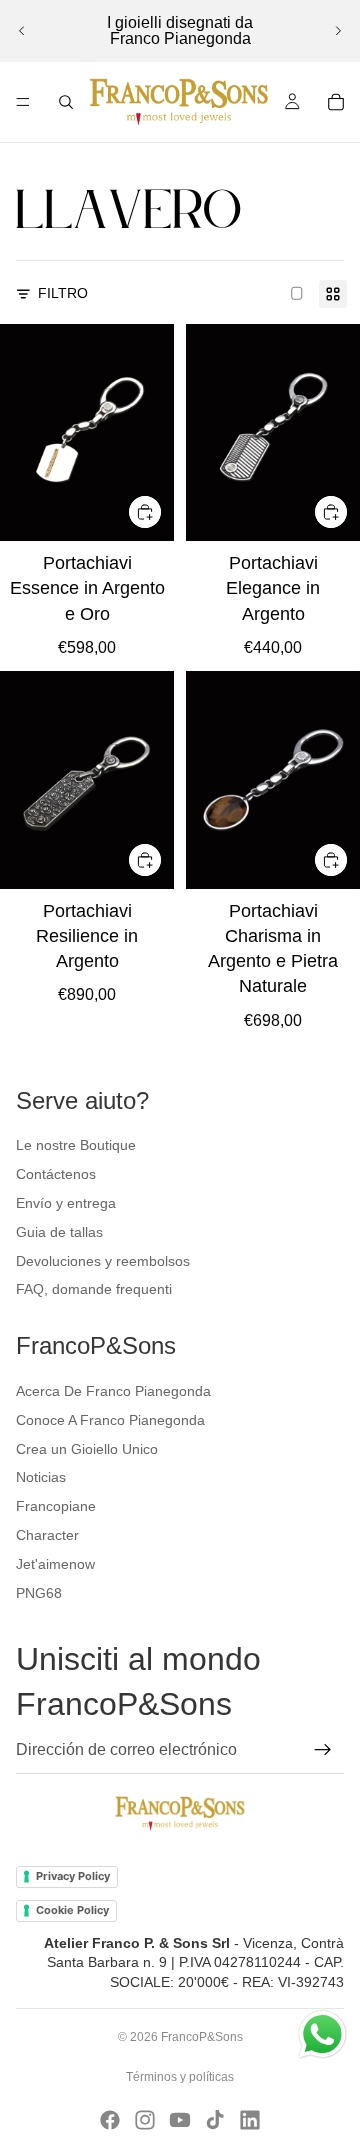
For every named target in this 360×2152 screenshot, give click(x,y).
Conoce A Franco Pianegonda (110, 1420)
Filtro (63, 293)
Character (47, 1535)
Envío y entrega (66, 1203)
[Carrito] (336, 102)
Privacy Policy (73, 1876)
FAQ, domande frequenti (94, 1289)
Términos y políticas (180, 2077)
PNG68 (39, 1593)
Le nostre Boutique (76, 1145)
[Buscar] (66, 102)
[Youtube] (180, 2120)
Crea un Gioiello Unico (87, 1449)
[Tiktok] (215, 2120)
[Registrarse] (323, 1750)
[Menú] (23, 102)
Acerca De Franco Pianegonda (113, 1391)
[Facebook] (110, 2120)
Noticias (41, 1477)
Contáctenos (56, 1174)
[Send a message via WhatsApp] (322, 2034)
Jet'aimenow (55, 1564)
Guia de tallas (59, 1232)
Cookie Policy (72, 1910)
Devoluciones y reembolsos (103, 1261)
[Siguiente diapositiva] (338, 31)
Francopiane (56, 1506)
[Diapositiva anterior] (22, 31)
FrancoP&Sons (202, 2037)
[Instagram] (145, 2120)
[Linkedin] (250, 2120)
